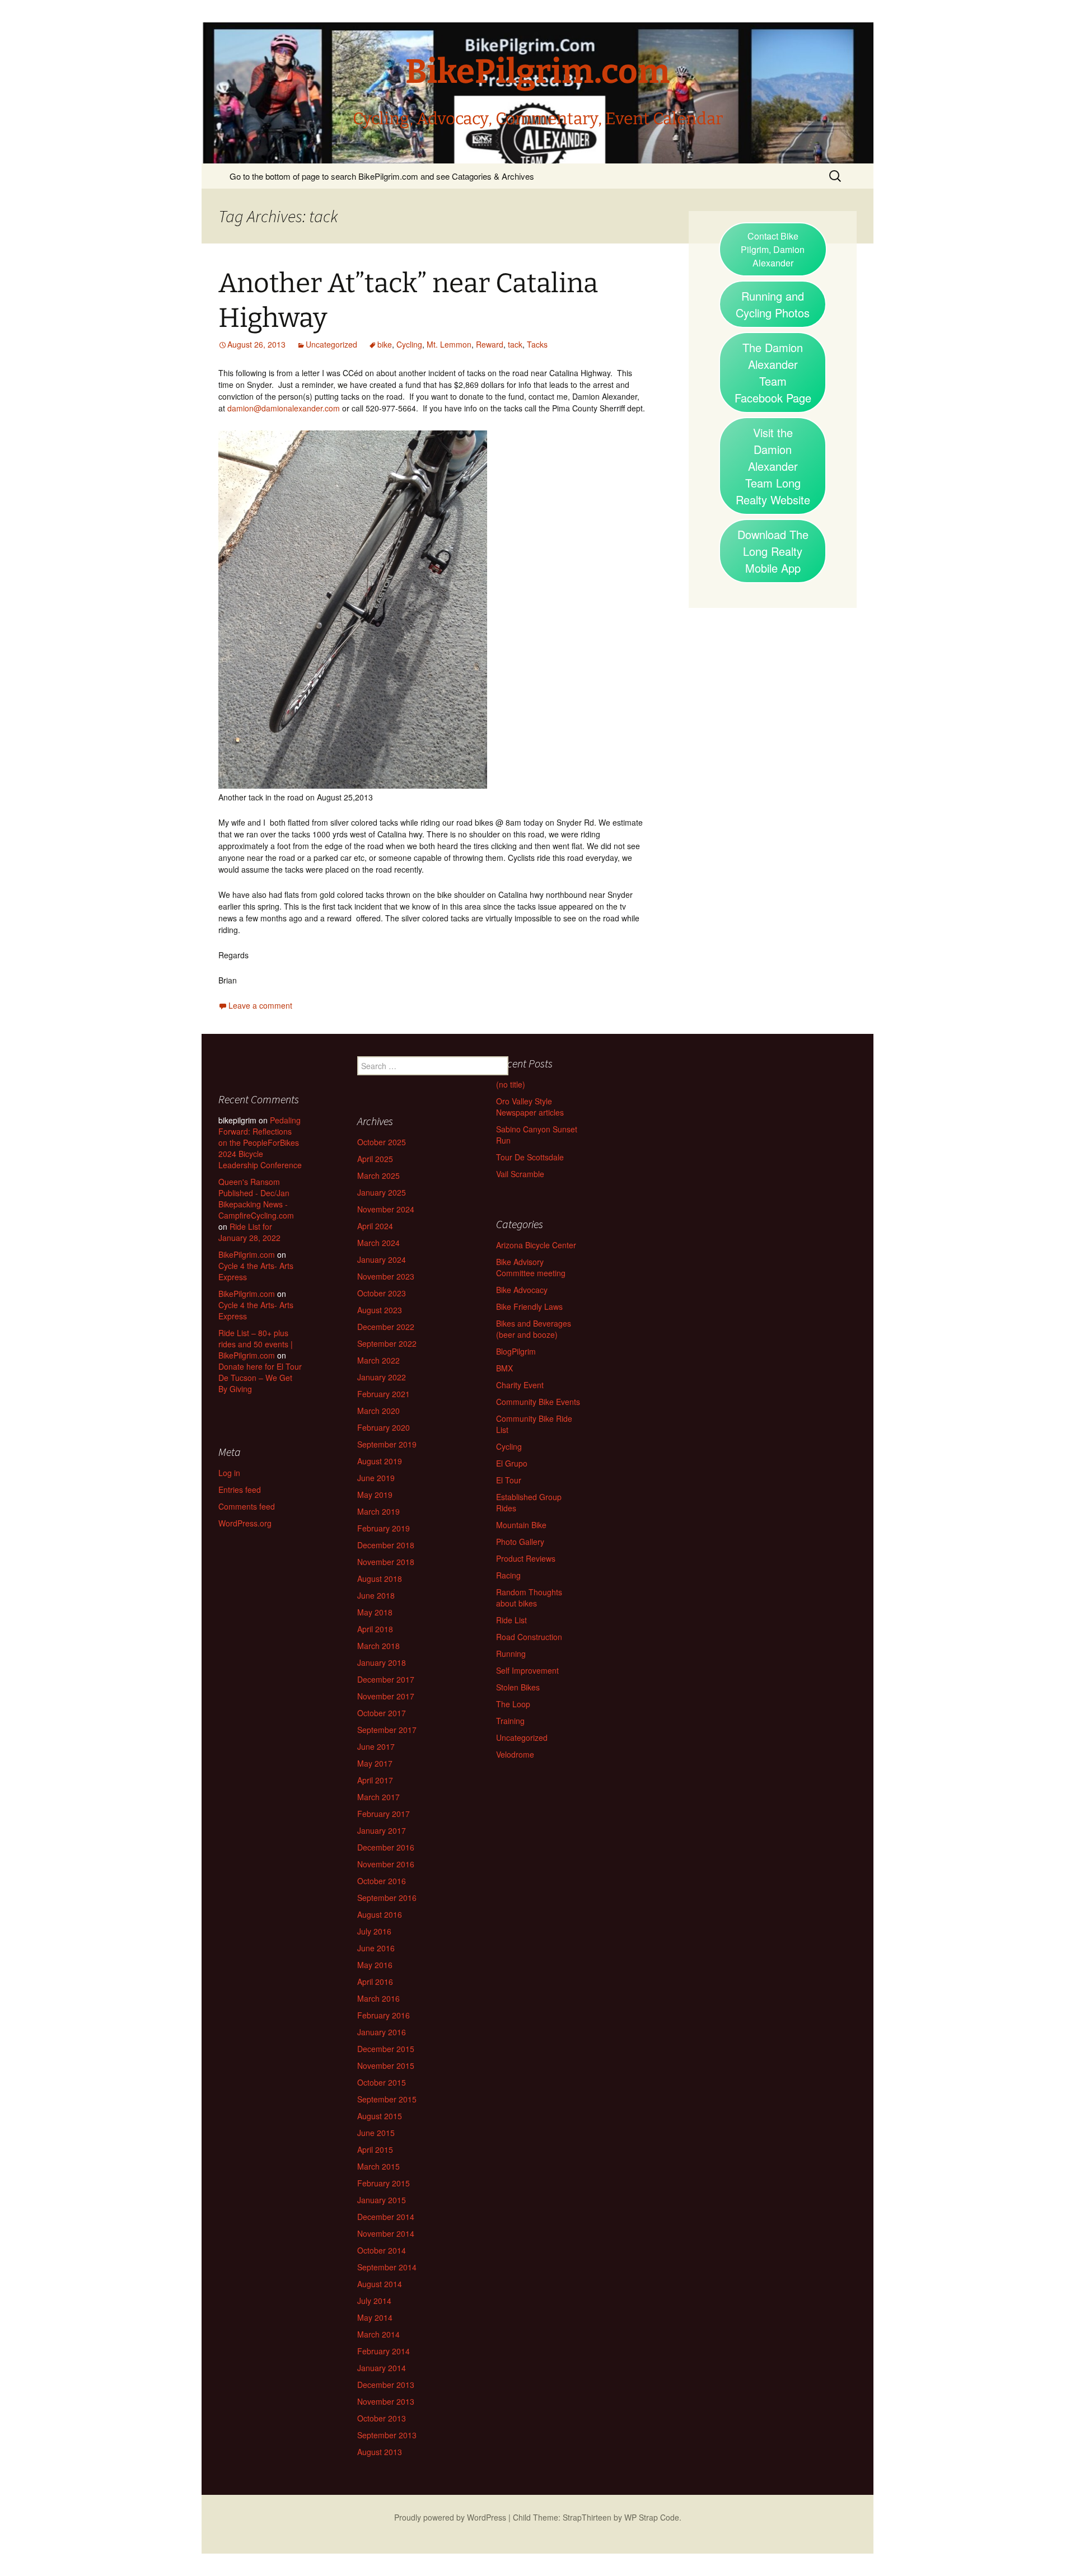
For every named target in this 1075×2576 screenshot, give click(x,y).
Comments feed (247, 1506)
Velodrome (515, 1754)
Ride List (511, 1620)
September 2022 (387, 1343)
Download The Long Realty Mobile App (773, 551)
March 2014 (378, 2334)
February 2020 (384, 1427)
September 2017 (387, 1730)
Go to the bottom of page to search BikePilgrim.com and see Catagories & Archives (382, 176)
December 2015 (386, 2049)
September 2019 (387, 1444)
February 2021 (384, 1394)
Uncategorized (331, 344)
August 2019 (380, 1461)
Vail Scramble (520, 1174)
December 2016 (386, 1847)
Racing (508, 1575)
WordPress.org (245, 1523)
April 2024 (375, 1226)
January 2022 (382, 1377)
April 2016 (375, 1982)
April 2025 (375, 1159)
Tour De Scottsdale (530, 1157)
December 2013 (386, 2385)
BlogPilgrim (516, 1351)
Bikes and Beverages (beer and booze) (534, 1329)
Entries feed (240, 1490)
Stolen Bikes (518, 1687)
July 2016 (374, 1931)
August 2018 (380, 1579)
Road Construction (529, 1637)
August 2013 (380, 2452)
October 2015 (382, 2082)
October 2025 (382, 1142)
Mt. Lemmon (449, 344)
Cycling (409, 344)
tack (515, 344)
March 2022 (378, 1360)
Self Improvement (527, 1670)
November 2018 (386, 1562)
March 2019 (378, 1511)
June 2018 (376, 1595)
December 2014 (386, 2217)
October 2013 (382, 2418)
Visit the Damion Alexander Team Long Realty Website (773, 466)
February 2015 (384, 2183)
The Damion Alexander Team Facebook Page (773, 373)
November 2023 (386, 1276)
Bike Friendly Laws (529, 1306)
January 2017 (382, 1830)
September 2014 (387, 2267)
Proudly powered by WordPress (450, 2517)
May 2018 (375, 1612)
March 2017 (378, 1797)
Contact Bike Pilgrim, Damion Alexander (773, 249)
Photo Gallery (520, 1542)
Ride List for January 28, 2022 (249, 1232)
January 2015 (382, 2200)
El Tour (509, 1480)
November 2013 (386, 2401)
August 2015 (380, 2116)
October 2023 (382, 1293)
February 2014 (384, 2351)
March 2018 (378, 1646)
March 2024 (378, 1243)
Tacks (537, 344)
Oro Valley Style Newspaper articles (530, 1107)
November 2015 (386, 2066)
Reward (490, 344)
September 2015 (387, 2099)
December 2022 (386, 1327)
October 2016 (382, 1881)
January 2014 (382, 2368)
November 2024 (386, 1209)
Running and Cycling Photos (773, 304)
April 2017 (375, 1780)
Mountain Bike (521, 1525)
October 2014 (382, 2250)
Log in (229, 1473)
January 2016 (382, 2032)
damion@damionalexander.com (284, 408)
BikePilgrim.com (247, 1254)
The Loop (513, 1704)
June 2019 (376, 1478)
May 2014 (375, 2317)
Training (510, 1721)
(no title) (511, 1084)
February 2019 (384, 1528)
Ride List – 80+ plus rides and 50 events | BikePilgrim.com (256, 1344)
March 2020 (378, 1411)
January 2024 (382, 1259)
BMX (504, 1368)
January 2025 (382, 1192)
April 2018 (375, 1629)
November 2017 (386, 1696)
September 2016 (387, 1898)
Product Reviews (526, 1558)
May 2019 (375, 1495)
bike (385, 344)
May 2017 (375, 1763)
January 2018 (382, 1662)
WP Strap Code (652, 2517)
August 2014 (380, 2284)
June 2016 (376, 1948)
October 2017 (382, 1713)
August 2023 (380, 1310)
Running (511, 1654)
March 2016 (378, 1998)
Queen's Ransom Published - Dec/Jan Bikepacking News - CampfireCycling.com (256, 1198)
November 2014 (386, 2233)
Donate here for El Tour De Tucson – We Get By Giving (260, 1378)
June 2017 (376, 1746)
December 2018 (386, 1545)
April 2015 (375, 2149)
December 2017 (386, 1679)
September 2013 (387, 2435)
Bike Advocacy (522, 1290)
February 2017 (384, 1814)
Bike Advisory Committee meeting (531, 1267)
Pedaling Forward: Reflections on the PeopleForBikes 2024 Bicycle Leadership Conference (260, 1142)
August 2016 (380, 1914)
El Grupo (512, 1463)
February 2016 (384, 2015)
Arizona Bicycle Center (536, 1245)
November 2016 (386, 1864)
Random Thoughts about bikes (529, 1598)
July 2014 (374, 2301)
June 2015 (376, 2133)
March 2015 (378, 2166)
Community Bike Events (538, 1402)
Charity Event (520, 1385)
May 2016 (375, 1965)
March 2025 (378, 1175)
